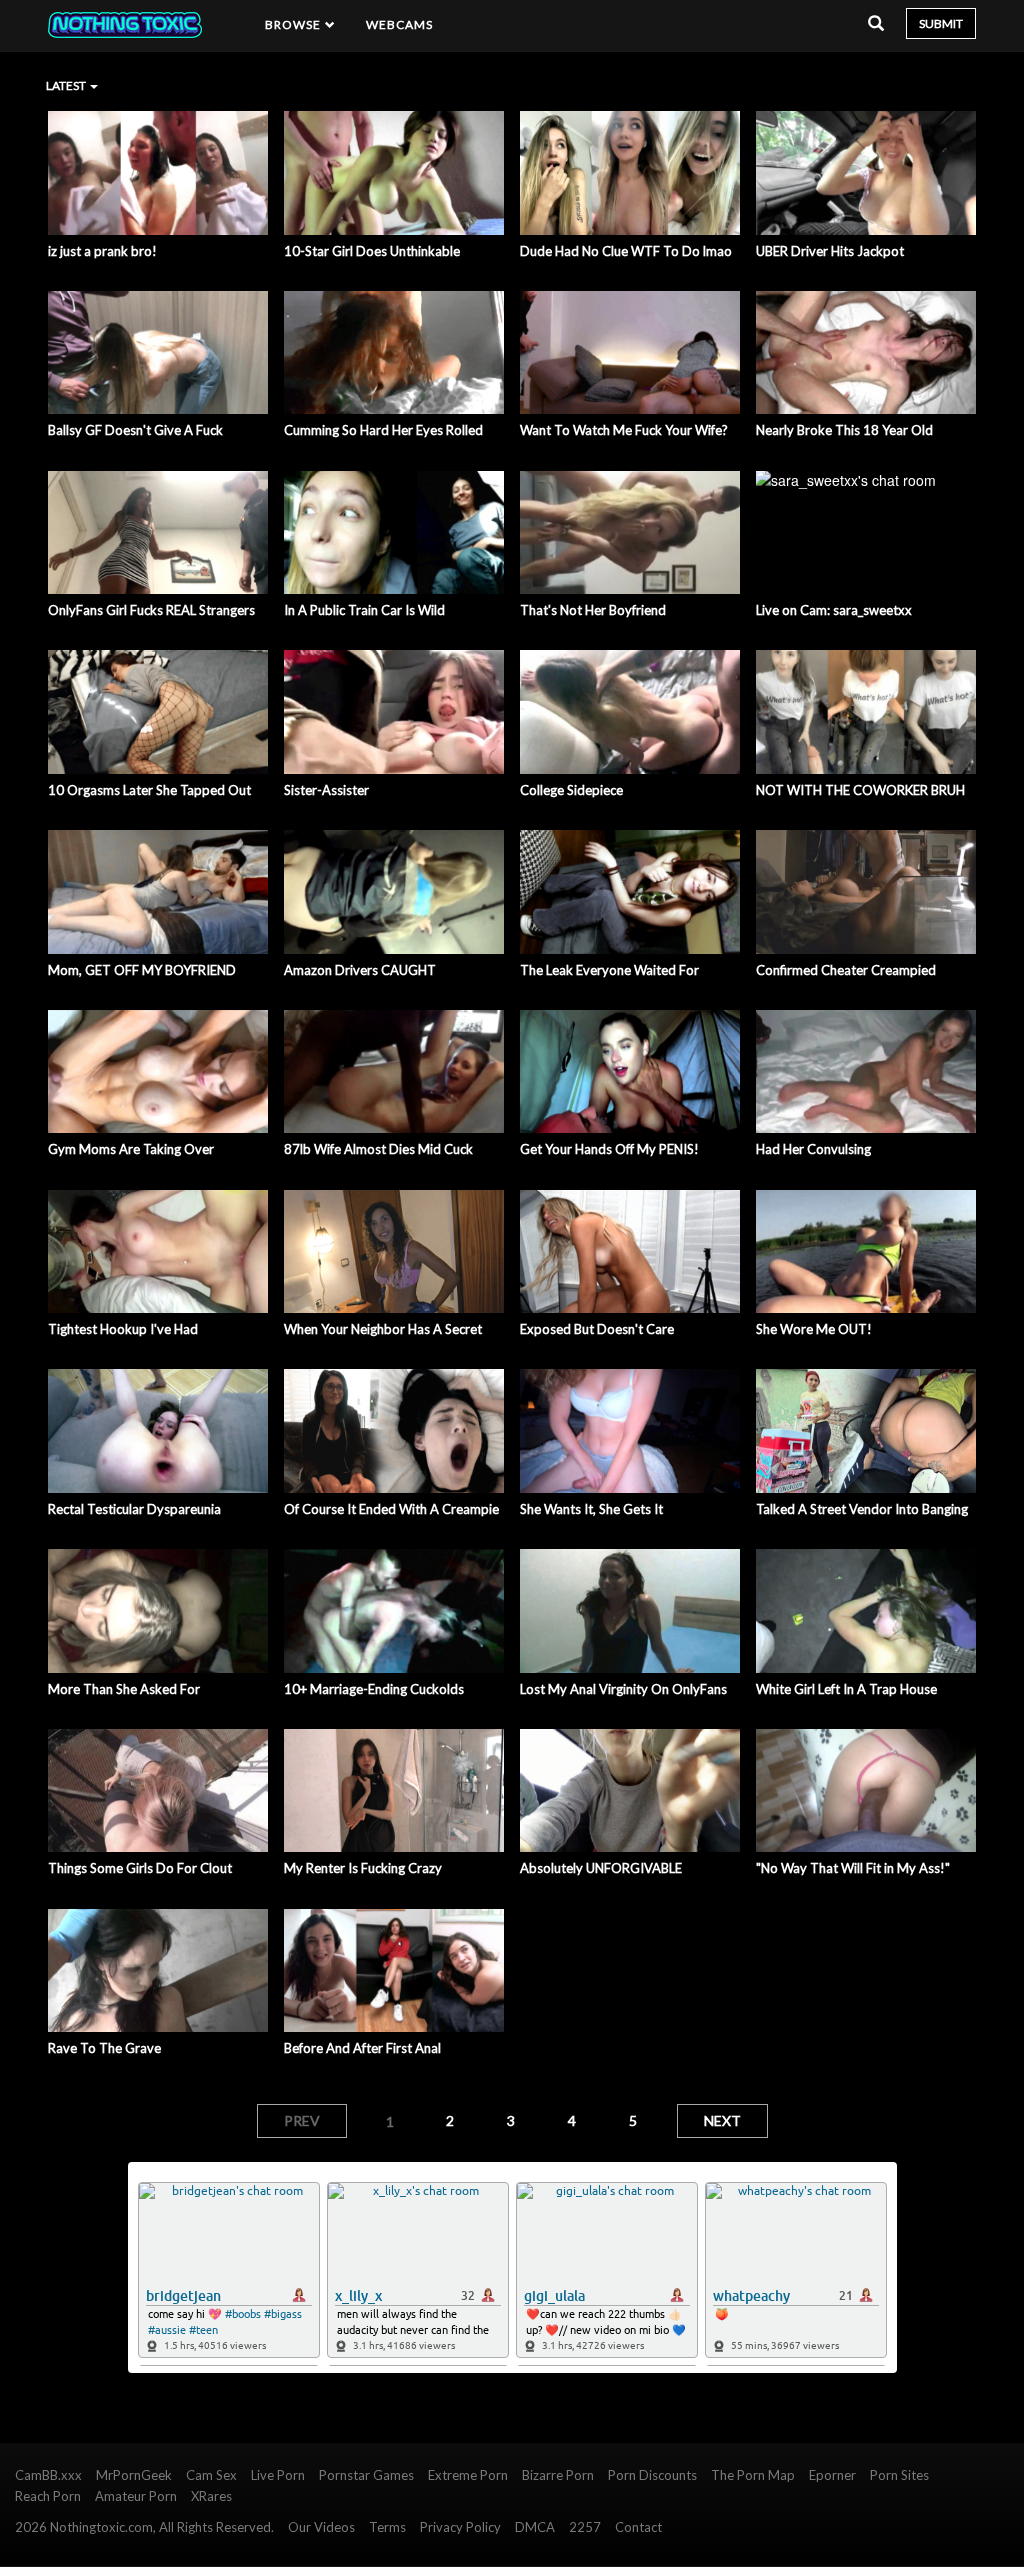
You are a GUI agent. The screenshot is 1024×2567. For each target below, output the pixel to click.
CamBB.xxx (48, 2475)
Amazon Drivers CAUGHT (360, 970)
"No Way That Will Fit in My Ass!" (853, 1868)
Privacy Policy (460, 2527)
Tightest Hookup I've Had (123, 1329)
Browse (295, 24)
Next (722, 2120)
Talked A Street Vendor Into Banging (862, 1509)
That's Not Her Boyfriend (593, 610)
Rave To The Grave (104, 2048)
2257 (585, 2527)
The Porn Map (753, 2475)
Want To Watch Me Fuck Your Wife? (624, 430)
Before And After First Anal (362, 2048)
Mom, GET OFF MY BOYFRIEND (142, 970)
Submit (941, 23)
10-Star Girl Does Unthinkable (372, 251)
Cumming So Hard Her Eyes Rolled (383, 430)
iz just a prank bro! (102, 251)
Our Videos (321, 2527)
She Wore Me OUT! (814, 1329)
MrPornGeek (134, 2475)
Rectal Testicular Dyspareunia (134, 1509)
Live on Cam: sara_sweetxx (834, 610)
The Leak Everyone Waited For (609, 970)
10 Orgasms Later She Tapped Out (149, 790)
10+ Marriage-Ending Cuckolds (374, 1689)
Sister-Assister (326, 790)
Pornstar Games (366, 2475)
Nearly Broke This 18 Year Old (844, 430)
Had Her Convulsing (813, 1149)
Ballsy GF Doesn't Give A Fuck (135, 430)
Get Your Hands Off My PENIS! (609, 1149)
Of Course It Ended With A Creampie (391, 1509)
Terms (387, 2527)
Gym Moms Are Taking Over (131, 1149)
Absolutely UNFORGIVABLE (601, 1868)
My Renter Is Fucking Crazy (363, 1868)
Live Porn (278, 2475)
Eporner (832, 2475)
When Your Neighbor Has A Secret (383, 1329)
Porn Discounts (652, 2475)
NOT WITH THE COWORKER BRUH (860, 790)
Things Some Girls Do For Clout (140, 1868)
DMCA (535, 2527)
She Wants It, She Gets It (591, 1509)
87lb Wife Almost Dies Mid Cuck (378, 1149)
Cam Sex (211, 2475)
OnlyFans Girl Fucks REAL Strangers (151, 610)
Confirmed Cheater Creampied (846, 970)
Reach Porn (48, 2496)
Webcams (400, 24)
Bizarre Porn (558, 2475)
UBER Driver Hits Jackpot (830, 251)
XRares (211, 2496)
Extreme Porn (468, 2475)
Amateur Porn (136, 2496)
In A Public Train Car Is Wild (364, 610)
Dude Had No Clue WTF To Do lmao (626, 251)
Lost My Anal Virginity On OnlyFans (623, 1689)
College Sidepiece (571, 790)
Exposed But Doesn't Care (597, 1329)
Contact (638, 2527)
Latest (67, 85)
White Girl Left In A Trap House (846, 1689)
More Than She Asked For (124, 1689)
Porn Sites (899, 2475)
